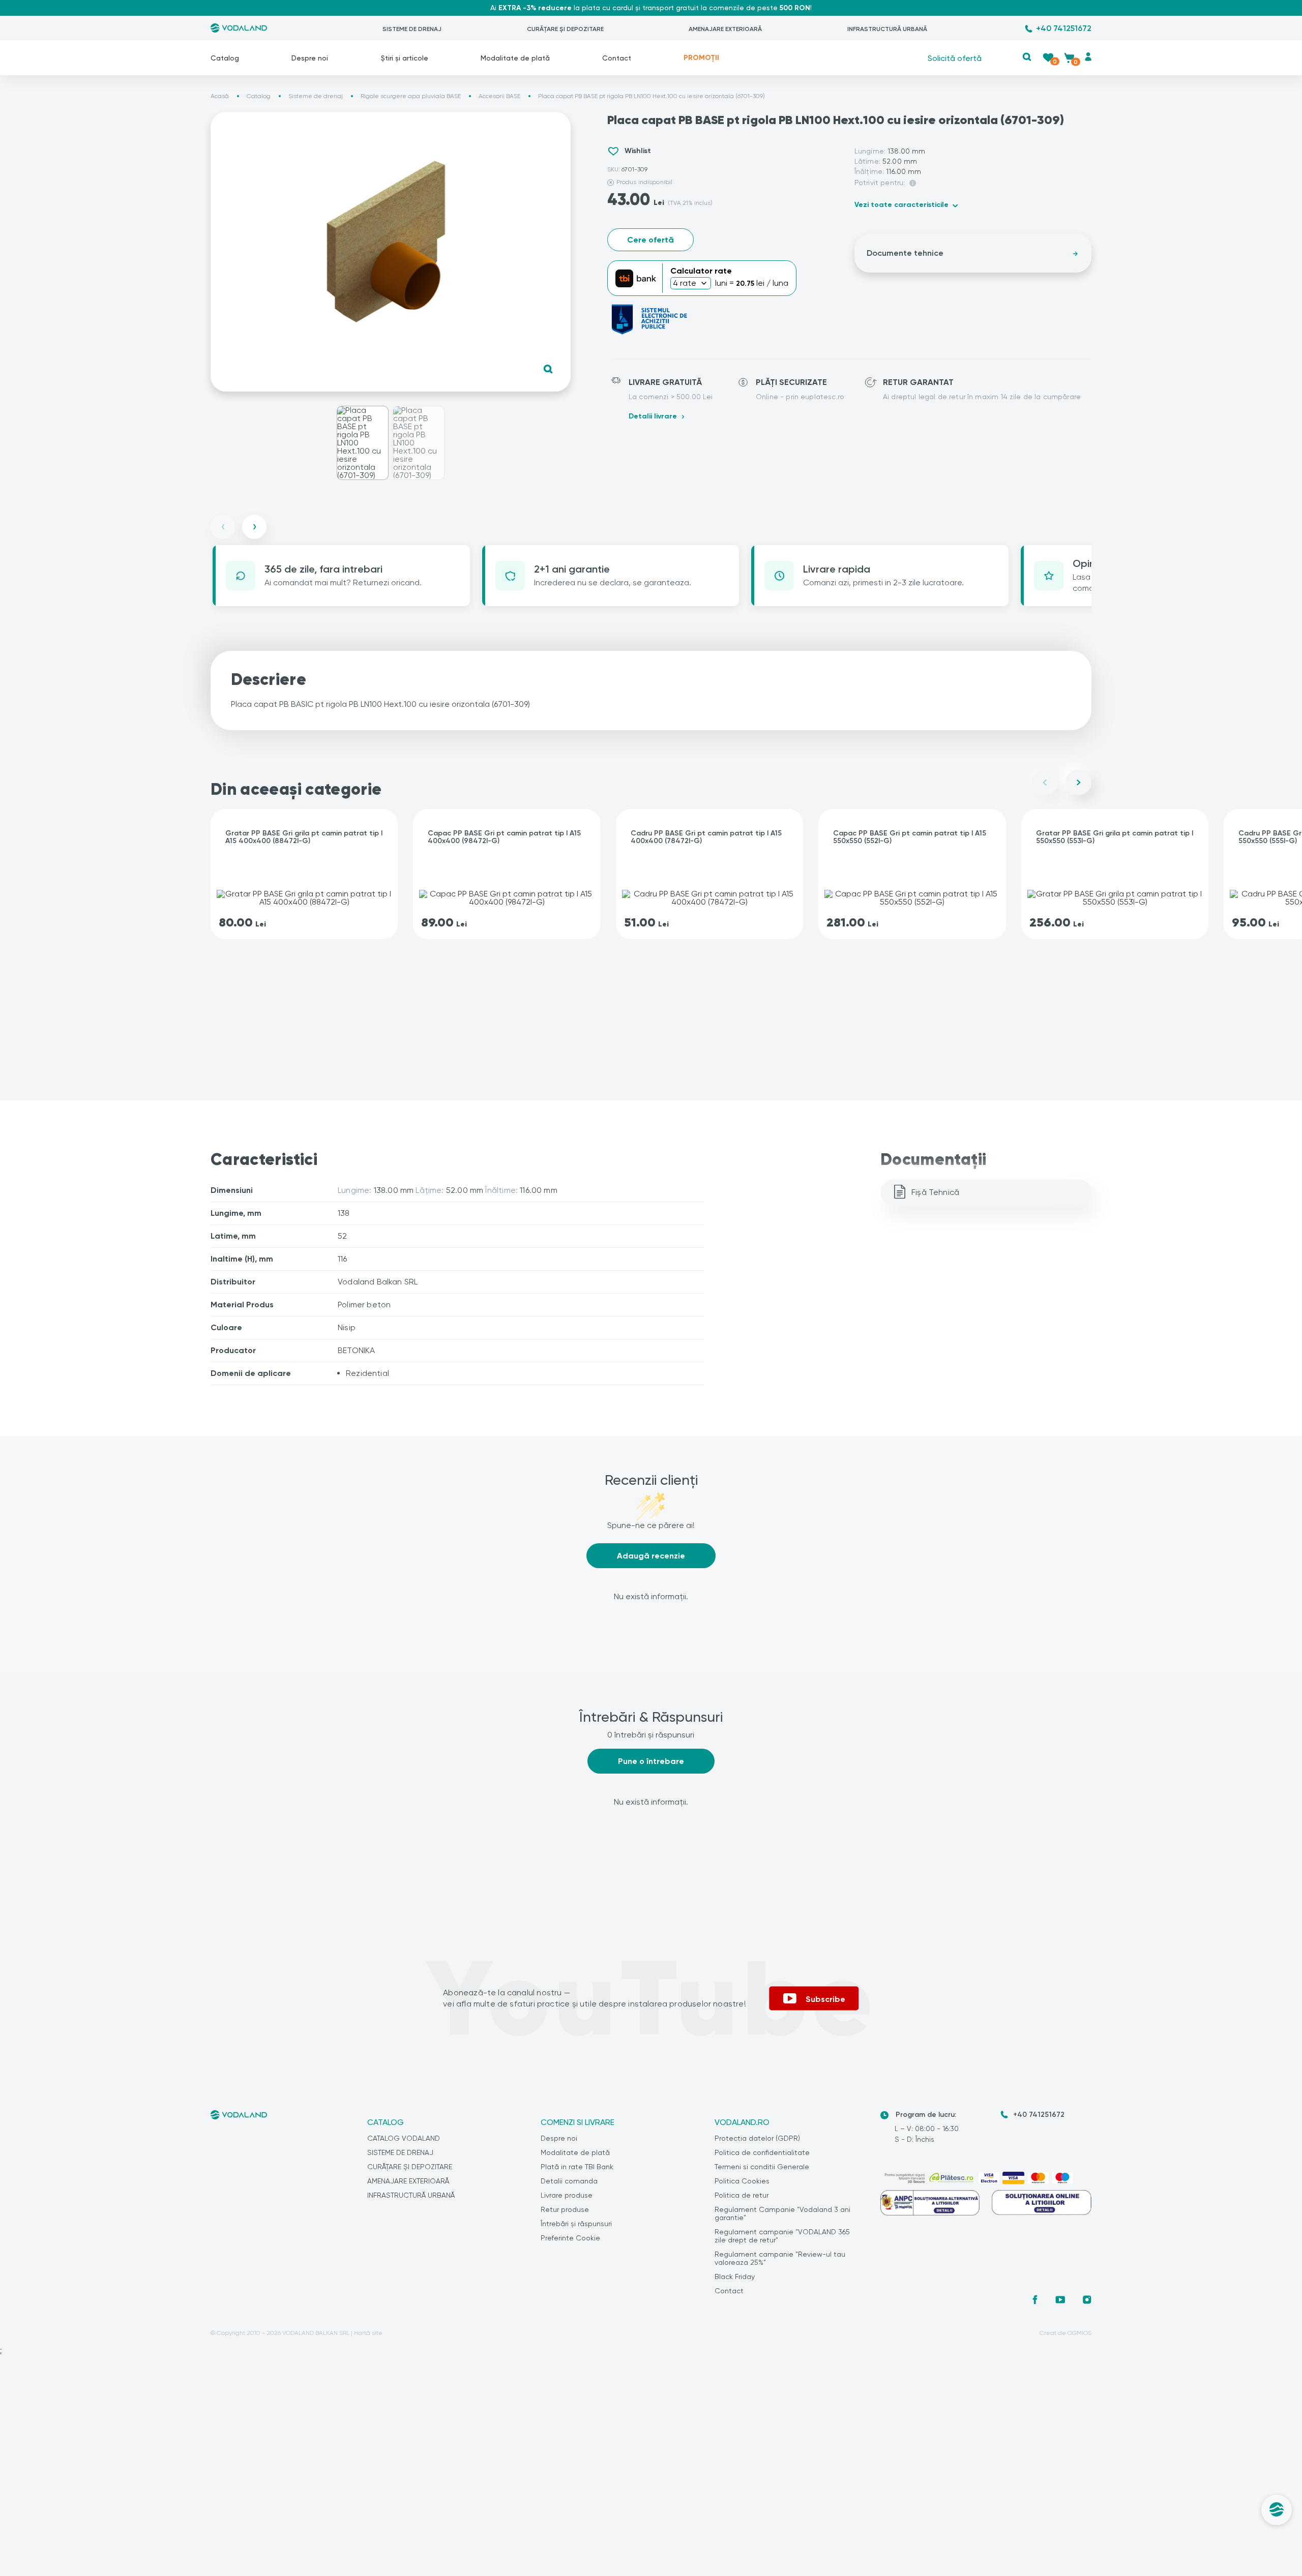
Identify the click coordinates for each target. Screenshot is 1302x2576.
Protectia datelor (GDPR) (757, 2138)
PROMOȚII (701, 58)
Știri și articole (405, 58)
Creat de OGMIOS (1066, 2333)
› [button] (255, 527)
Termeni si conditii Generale (762, 2167)
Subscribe (825, 1999)
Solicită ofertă (955, 58)
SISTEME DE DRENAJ (412, 29)
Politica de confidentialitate (762, 2152)
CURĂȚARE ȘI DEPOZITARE (565, 29)
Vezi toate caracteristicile (901, 205)
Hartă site (368, 2333)
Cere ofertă (650, 240)
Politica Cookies (742, 2181)
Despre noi (310, 58)
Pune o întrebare (651, 1761)
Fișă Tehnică (935, 1192)
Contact (617, 58)
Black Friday (735, 2277)
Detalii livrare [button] (653, 416)
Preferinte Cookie (570, 2238)
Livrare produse (567, 2195)
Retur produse (565, 2209)
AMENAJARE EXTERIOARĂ (725, 29)
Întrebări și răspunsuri (576, 2224)
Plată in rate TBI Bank (577, 2167)
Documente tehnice (905, 253)
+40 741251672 (1064, 28)
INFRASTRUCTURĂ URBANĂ (887, 29)
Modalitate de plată (515, 58)
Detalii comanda (569, 2181)
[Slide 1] (363, 443)
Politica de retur (742, 2195)
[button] (1027, 57)
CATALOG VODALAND (404, 2138)
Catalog (225, 58)
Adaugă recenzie (651, 1556)
